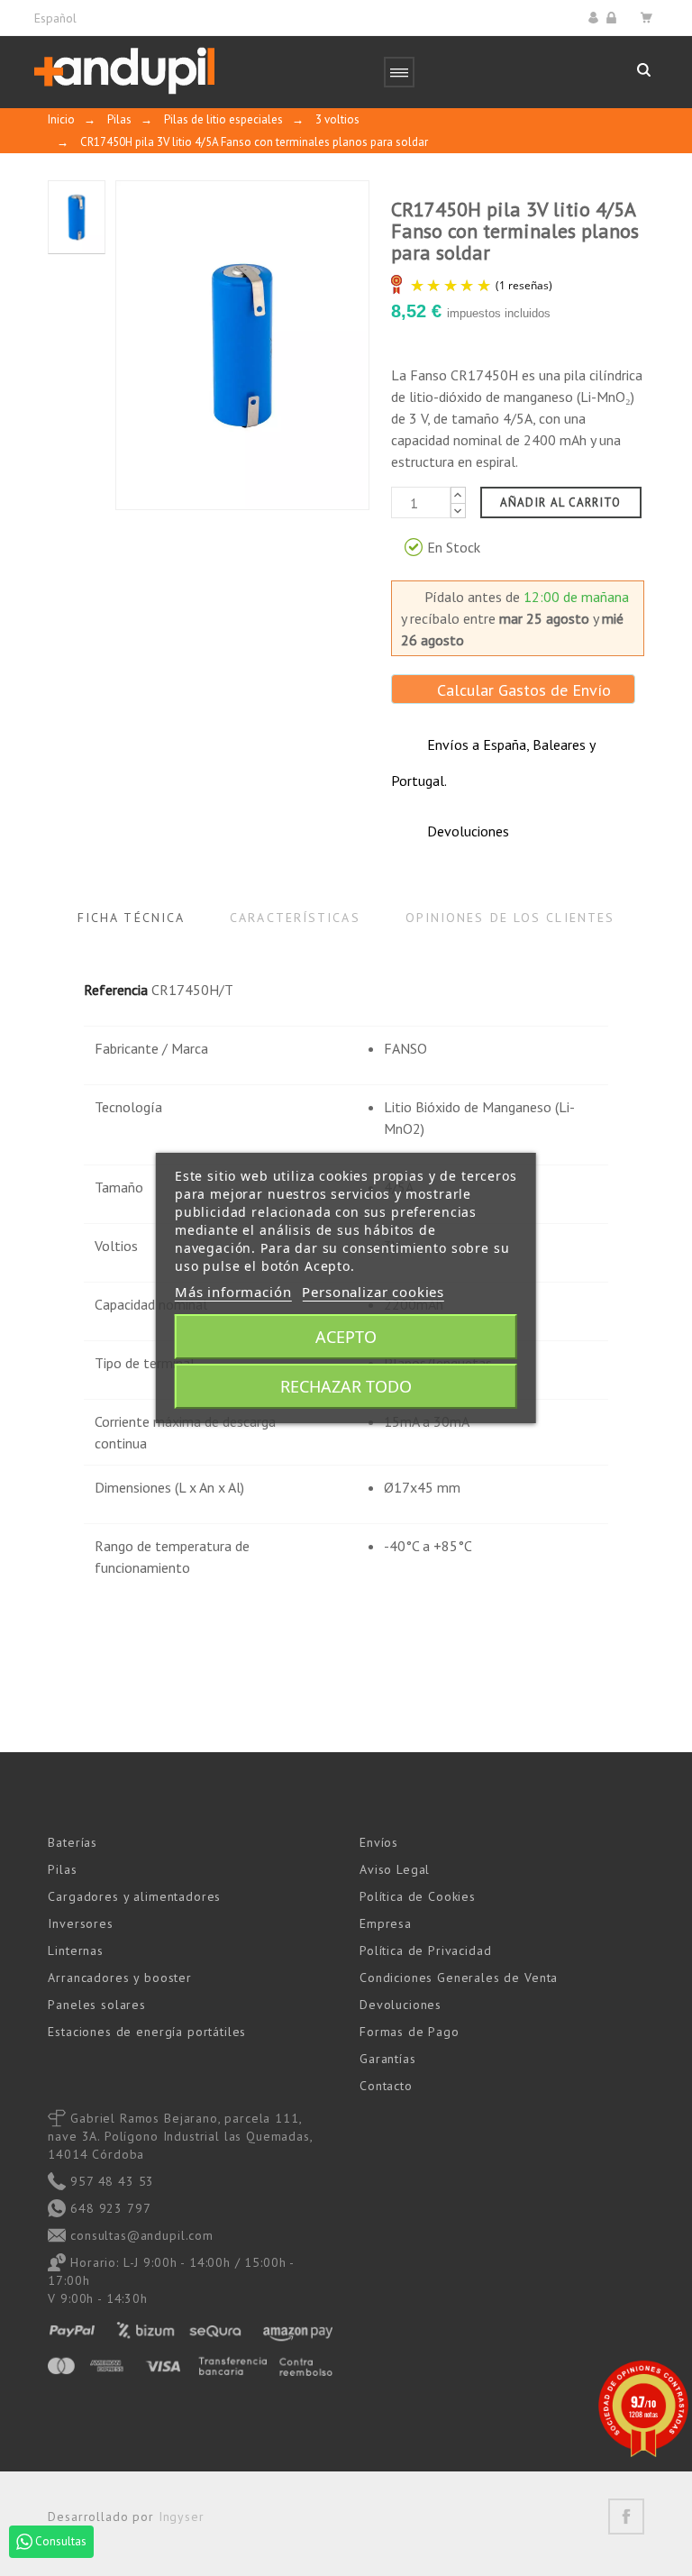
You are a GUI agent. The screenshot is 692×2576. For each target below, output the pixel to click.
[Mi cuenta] (596, 18)
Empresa (386, 1923)
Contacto (386, 2086)
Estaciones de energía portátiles (147, 2032)
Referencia (116, 990)
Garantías (388, 2059)
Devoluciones (401, 2005)
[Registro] (614, 18)
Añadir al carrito (561, 502)
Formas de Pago (410, 2032)
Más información (233, 1292)
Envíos (379, 1842)
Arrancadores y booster (119, 1978)
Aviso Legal (395, 1869)
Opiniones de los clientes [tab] (510, 918)
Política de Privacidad (425, 1950)
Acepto (346, 1337)
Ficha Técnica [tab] (131, 918)
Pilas (62, 1869)
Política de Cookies (418, 1896)
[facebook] (626, 2517)
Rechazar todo (346, 1386)
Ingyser (182, 2517)
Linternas (76, 1950)
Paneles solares (97, 2005)
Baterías (73, 1842)
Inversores (80, 1923)
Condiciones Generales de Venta (459, 1978)
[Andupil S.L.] (124, 72)
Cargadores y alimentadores (134, 1896)
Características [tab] (295, 918)
